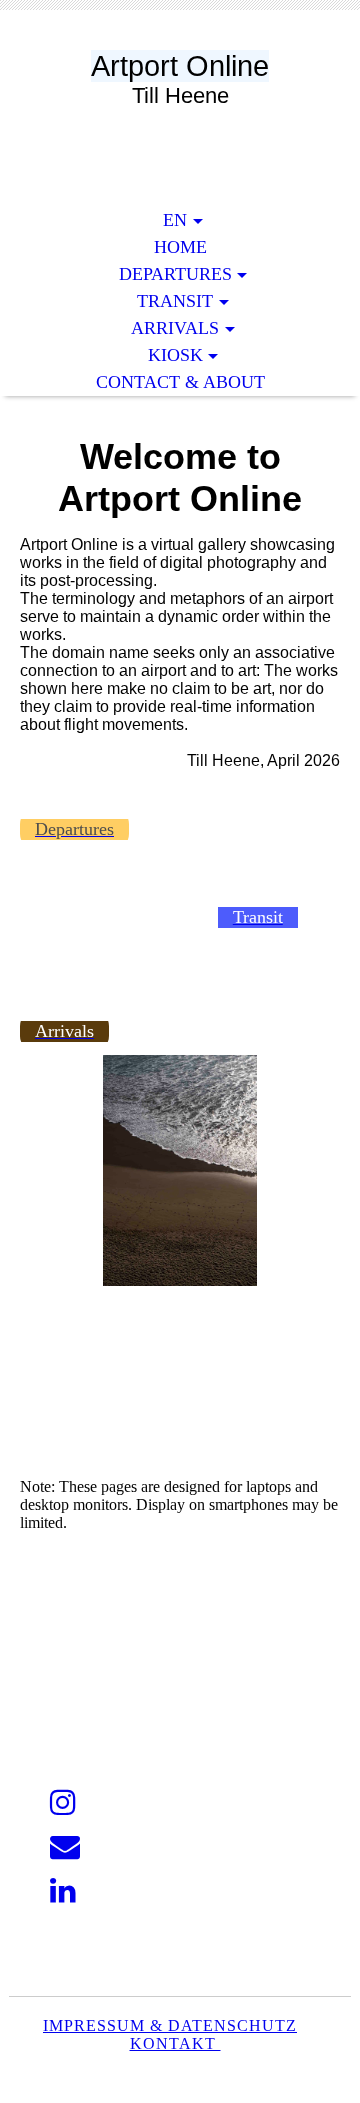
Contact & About (180, 382)
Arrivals (175, 328)
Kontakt (175, 2043)
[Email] (65, 1846)
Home (180, 247)
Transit (175, 301)
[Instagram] (63, 1802)
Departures (175, 274)
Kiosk (175, 355)
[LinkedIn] (63, 1890)
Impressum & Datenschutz (170, 2025)
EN (175, 220)
